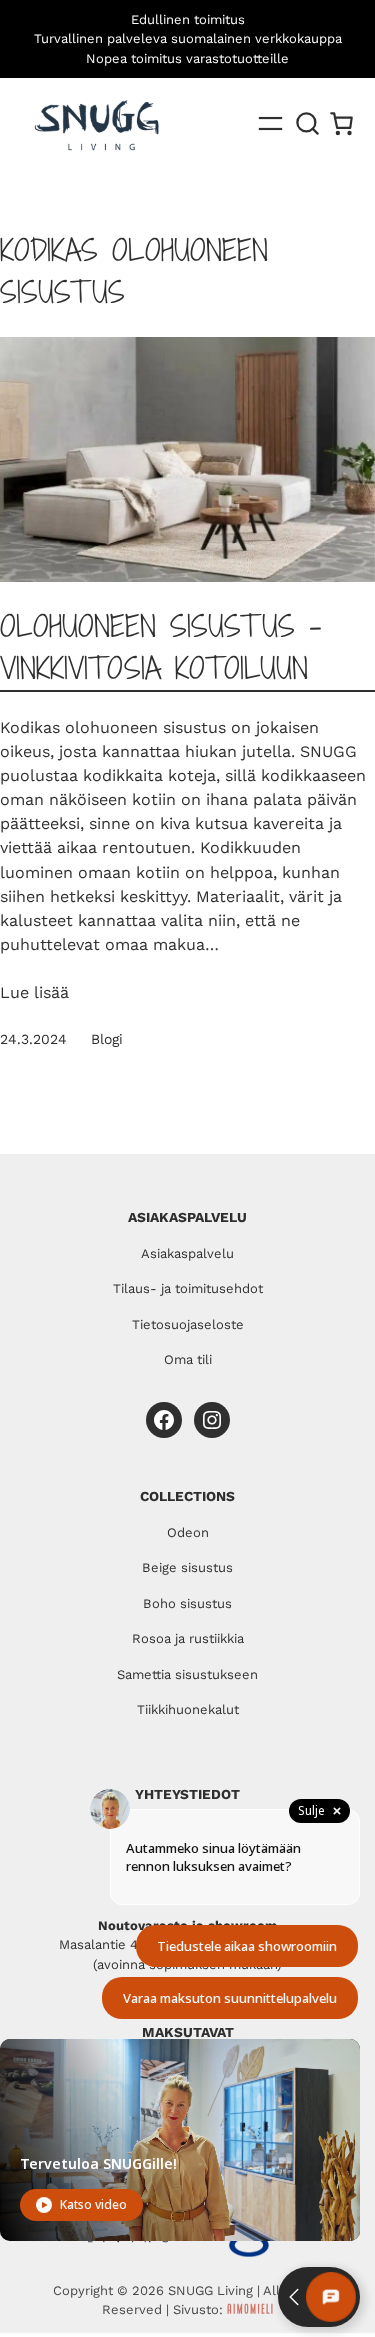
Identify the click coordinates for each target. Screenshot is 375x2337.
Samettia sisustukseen (187, 1674)
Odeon (188, 1532)
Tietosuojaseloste (188, 1324)
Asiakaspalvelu (187, 1253)
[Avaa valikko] (270, 123)
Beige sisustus (187, 1567)
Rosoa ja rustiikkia (188, 1638)
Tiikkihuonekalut (188, 1709)
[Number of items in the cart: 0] (341, 123)
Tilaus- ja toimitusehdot (188, 1288)
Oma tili (188, 1359)
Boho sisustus (187, 1603)
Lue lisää (34, 992)
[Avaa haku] (308, 124)
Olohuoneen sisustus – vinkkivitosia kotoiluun (160, 647)
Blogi (107, 1039)
